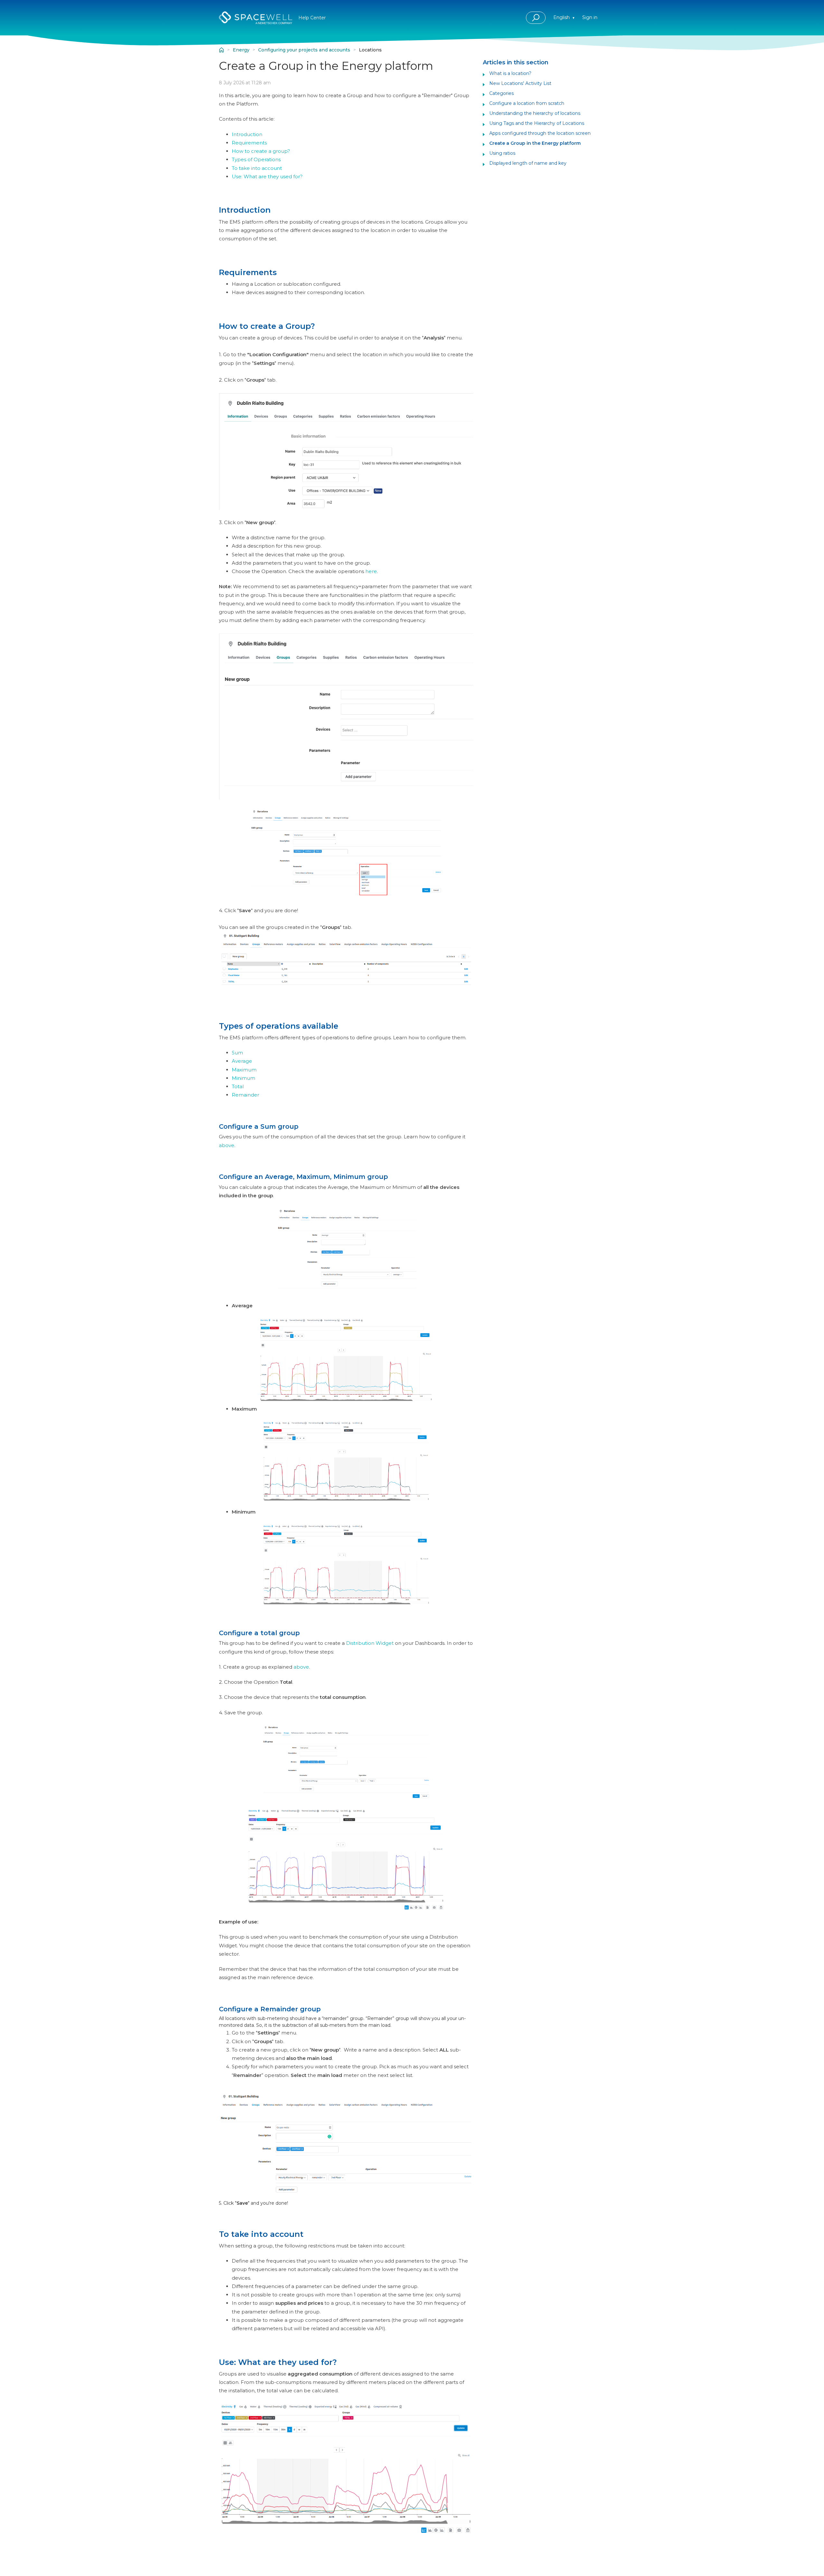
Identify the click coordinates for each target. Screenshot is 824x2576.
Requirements (249, 143)
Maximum (244, 1070)
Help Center (221, 50)
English (562, 17)
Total (238, 1086)
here (371, 571)
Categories (501, 93)
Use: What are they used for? (267, 176)
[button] (536, 18)
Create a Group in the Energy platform (535, 143)
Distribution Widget (370, 1643)
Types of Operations (256, 159)
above (227, 1145)
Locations (370, 50)
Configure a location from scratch (527, 103)
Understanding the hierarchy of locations (535, 113)
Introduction (247, 134)
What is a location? (510, 73)
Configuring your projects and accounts (304, 50)
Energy (241, 50)
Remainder (245, 1095)
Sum (237, 1053)
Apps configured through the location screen (540, 133)
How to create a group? (261, 151)
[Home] (256, 18)
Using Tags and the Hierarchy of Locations (537, 123)
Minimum (243, 1078)
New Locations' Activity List (520, 83)
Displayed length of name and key (528, 163)
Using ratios (502, 153)
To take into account (257, 168)
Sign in (590, 17)
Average (242, 1061)
